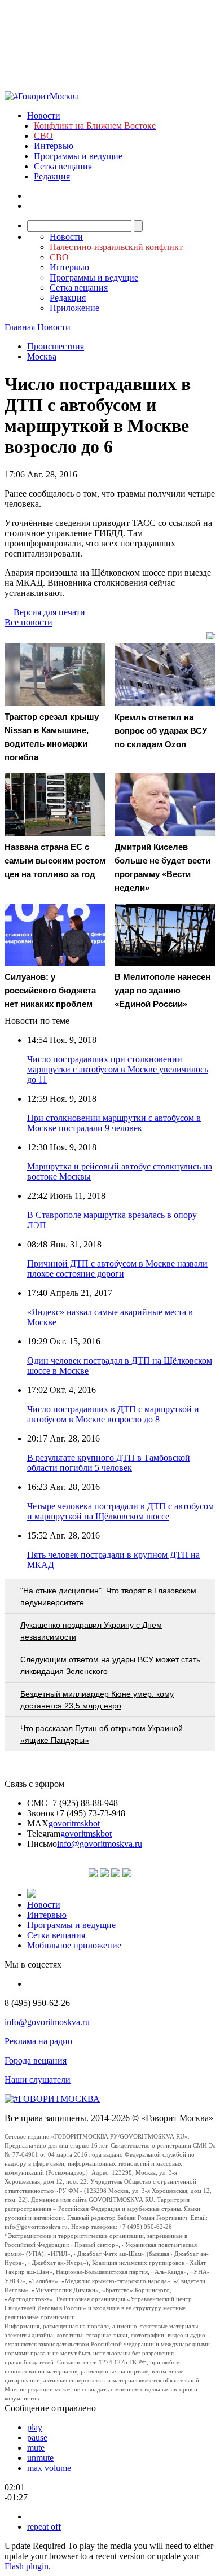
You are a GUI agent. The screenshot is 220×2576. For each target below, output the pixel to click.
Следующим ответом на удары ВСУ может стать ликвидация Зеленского (110, 1665)
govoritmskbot (74, 1823)
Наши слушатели (38, 2080)
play (35, 2427)
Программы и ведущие (78, 156)
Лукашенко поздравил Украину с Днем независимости (91, 1631)
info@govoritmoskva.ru (100, 1844)
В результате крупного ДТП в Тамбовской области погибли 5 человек (109, 1463)
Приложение (74, 308)
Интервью (54, 146)
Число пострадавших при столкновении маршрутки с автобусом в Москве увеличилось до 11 (118, 1069)
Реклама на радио (38, 2041)
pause (37, 2437)
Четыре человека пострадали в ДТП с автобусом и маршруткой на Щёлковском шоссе (120, 1511)
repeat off (44, 2527)
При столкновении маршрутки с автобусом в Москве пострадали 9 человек (114, 1123)
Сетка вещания (63, 166)
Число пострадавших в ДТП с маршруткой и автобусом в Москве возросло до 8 (113, 1414)
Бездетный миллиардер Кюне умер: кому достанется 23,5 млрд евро (97, 1700)
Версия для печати (49, 612)
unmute (40, 2458)
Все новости (28, 622)
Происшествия (56, 346)
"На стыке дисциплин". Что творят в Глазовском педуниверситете (108, 1596)
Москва (42, 356)
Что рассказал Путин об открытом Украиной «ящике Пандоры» (102, 1734)
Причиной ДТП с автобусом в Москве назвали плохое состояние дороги (117, 1269)
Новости (44, 115)
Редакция (52, 176)
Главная (20, 327)
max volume (49, 2468)
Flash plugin (27, 2566)
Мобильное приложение (74, 1945)
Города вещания (36, 2060)
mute (36, 2448)
